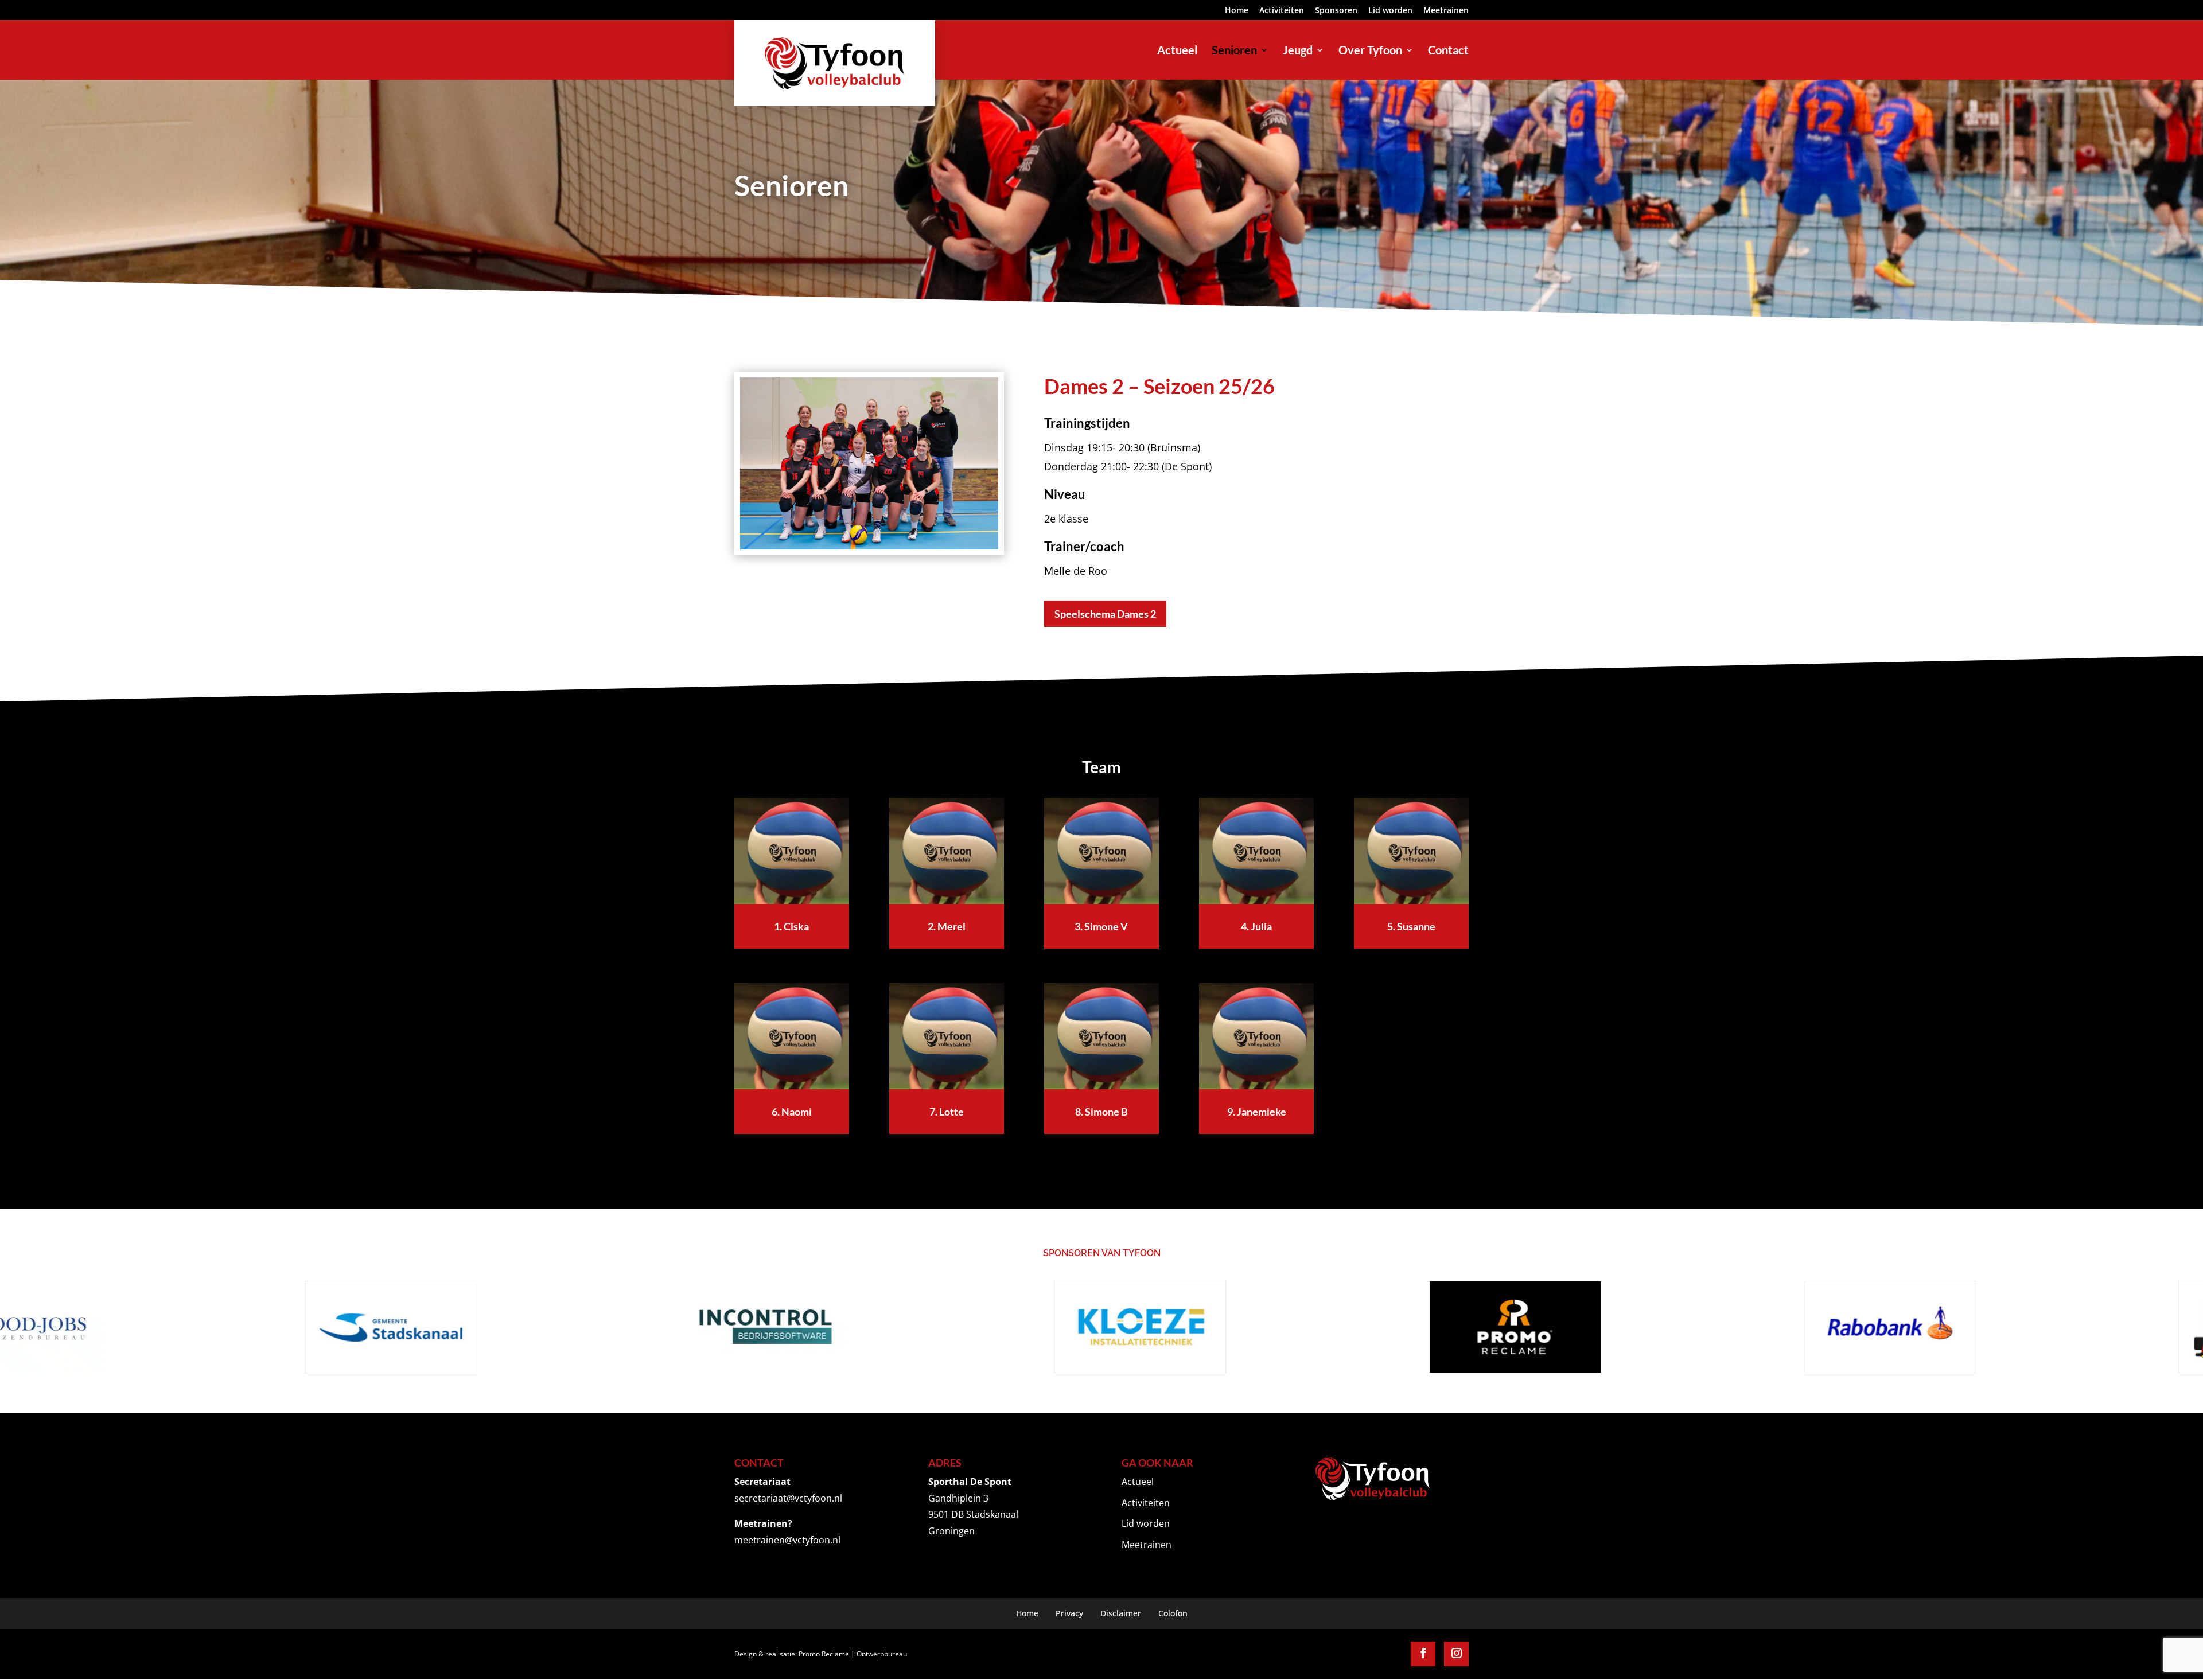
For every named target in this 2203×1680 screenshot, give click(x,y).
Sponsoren (1336, 11)
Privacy (1069, 1613)
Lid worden (1390, 11)
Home (1237, 11)
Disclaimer (1121, 1613)
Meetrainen (1446, 11)
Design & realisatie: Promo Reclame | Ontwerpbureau (821, 1654)
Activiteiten (1282, 11)
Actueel (1138, 1482)
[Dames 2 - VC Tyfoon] (869, 546)
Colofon (1173, 1613)
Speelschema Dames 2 (1105, 614)
